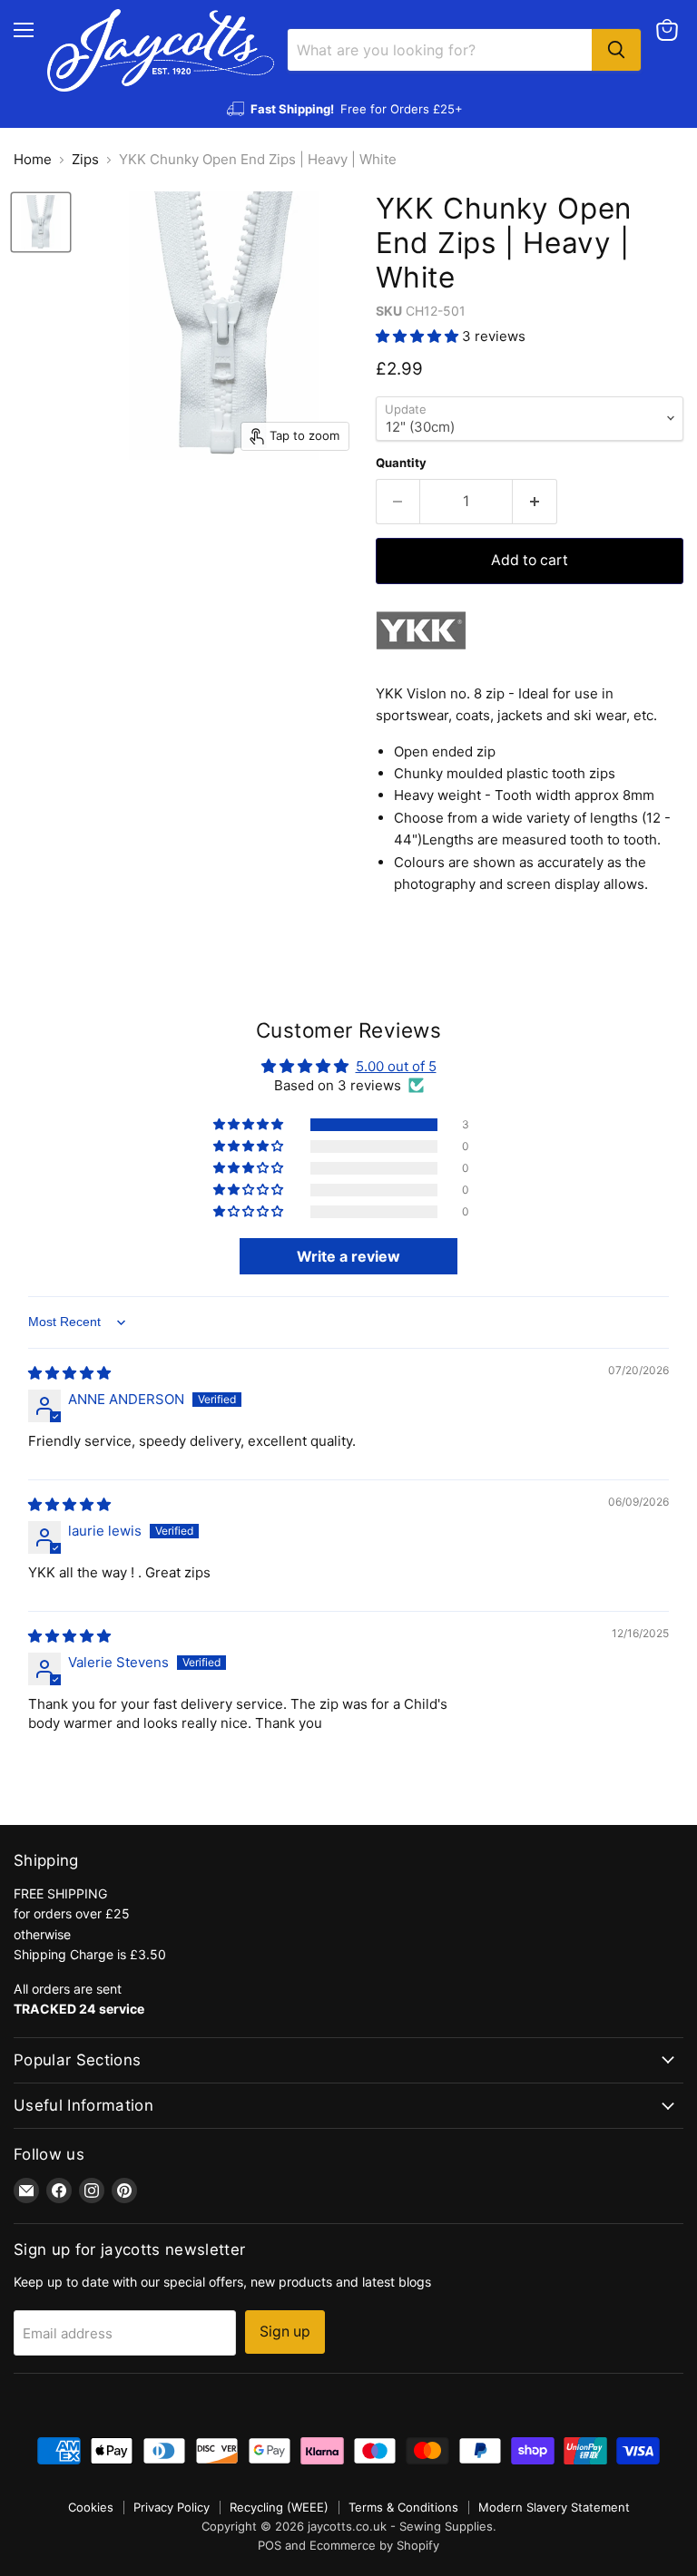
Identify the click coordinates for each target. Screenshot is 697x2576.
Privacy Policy (172, 2507)
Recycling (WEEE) (279, 2507)
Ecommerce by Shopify (374, 2545)
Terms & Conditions (403, 2507)
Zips (85, 159)
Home (33, 159)
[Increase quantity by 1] (535, 502)
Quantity (401, 463)
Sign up (285, 2332)
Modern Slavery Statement (554, 2507)
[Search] (616, 50)
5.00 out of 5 (396, 1066)
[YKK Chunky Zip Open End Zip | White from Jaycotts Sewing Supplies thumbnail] (41, 222)
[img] (69, 1373)
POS (270, 2545)
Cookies (91, 2507)
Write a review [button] (348, 1256)
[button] (419, 336)
